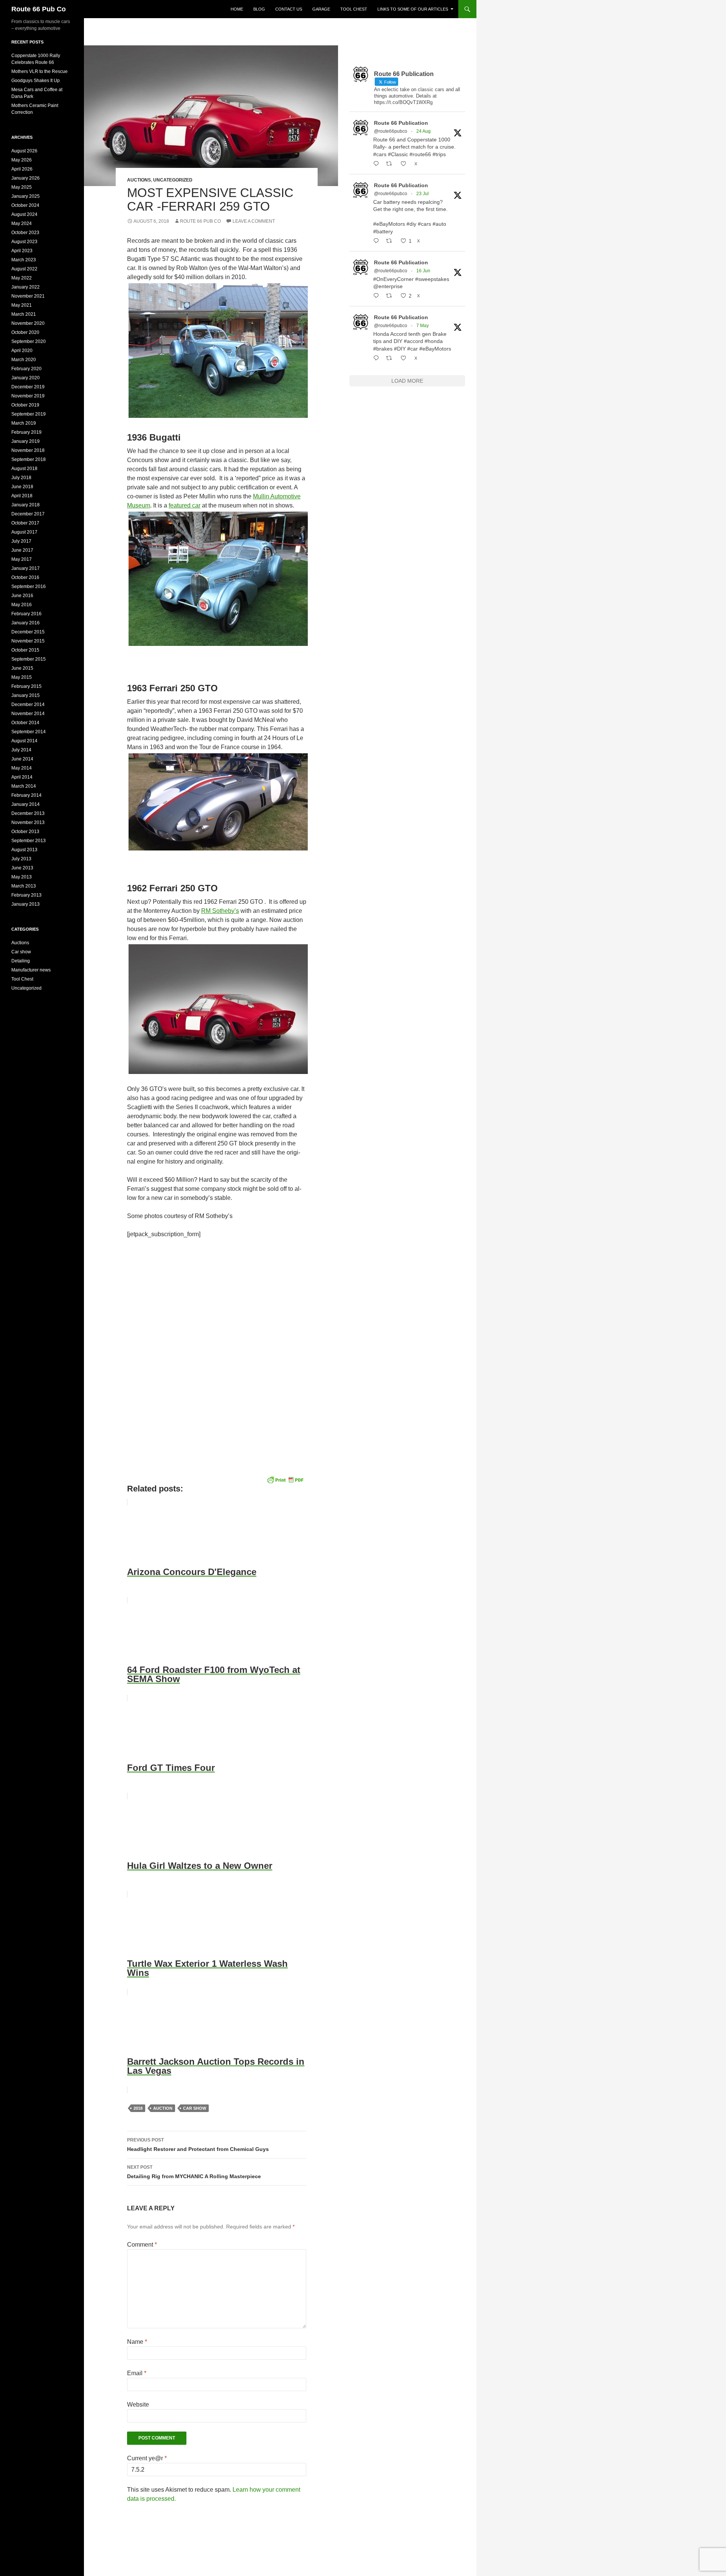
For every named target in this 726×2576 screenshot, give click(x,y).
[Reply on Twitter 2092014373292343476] (378, 164)
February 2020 (26, 369)
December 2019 (28, 387)
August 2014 (24, 741)
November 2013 (28, 822)
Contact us (289, 9)
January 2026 (26, 178)
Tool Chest (354, 9)
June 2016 (22, 596)
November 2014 (28, 714)
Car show (21, 952)
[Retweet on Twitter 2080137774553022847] (391, 241)
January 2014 (26, 804)
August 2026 (24, 151)
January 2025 (26, 196)
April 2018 (22, 496)
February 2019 (26, 432)
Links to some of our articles (413, 9)
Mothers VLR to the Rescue (40, 71)
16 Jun (423, 271)
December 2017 (28, 514)
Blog (259, 9)
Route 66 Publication (401, 123)
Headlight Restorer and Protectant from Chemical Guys (198, 2145)
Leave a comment (254, 221)
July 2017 (21, 541)
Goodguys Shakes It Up (36, 81)
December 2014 (28, 705)
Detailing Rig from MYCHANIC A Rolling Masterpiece (194, 2172)
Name (137, 2342)
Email (137, 2373)
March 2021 (24, 314)
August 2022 (24, 269)
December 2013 (28, 813)
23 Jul (423, 194)
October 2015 (25, 650)
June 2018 (22, 487)
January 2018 (26, 505)
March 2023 (24, 260)
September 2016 (29, 587)
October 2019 (25, 405)
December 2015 (28, 632)
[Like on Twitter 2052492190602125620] (406, 358)
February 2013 (26, 895)
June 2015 (22, 668)
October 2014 (25, 723)
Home (237, 9)
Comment (142, 2245)
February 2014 (26, 795)
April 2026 (22, 169)
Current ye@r (147, 2458)
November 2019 (28, 396)
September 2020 (29, 341)
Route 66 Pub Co (39, 9)
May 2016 (22, 605)
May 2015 (22, 677)
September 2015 (29, 659)
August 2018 (24, 469)
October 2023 (25, 233)
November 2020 (28, 323)
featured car (185, 505)
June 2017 (22, 550)
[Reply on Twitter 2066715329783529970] (378, 296)
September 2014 (29, 732)
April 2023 (22, 251)
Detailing (21, 961)
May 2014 (22, 768)
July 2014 (21, 750)
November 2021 (28, 296)
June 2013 (22, 868)
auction (163, 2108)
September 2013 (29, 841)
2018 (138, 2108)
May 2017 (22, 559)
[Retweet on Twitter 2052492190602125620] (391, 358)
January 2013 (26, 904)
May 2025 (22, 187)
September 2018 (29, 459)
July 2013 (21, 859)
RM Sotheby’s (220, 911)
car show (195, 2108)
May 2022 (22, 278)
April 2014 (22, 777)
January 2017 (26, 568)
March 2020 (24, 360)
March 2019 (24, 423)
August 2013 (24, 850)
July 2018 (21, 478)
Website (138, 2405)
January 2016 (26, 623)
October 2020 (25, 332)
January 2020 (26, 378)
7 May (423, 326)
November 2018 (28, 450)
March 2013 (24, 886)
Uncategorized (173, 180)
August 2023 (24, 242)
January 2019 (26, 441)
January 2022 (26, 287)
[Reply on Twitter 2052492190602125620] (378, 358)
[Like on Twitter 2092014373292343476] (406, 164)
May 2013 (22, 877)
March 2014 (24, 786)
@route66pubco (391, 131)
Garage (321, 9)
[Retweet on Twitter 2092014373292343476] (391, 164)
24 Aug (423, 131)
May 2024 (22, 223)
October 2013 (25, 832)
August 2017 (24, 532)
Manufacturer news (31, 970)
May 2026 (22, 160)
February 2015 (26, 686)
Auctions (139, 180)
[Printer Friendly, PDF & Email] (285, 1479)
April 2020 (22, 351)
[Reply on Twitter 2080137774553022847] (378, 241)
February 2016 (26, 614)
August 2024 (24, 214)
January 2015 (26, 695)
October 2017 (25, 523)
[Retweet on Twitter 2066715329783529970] (391, 296)
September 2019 (29, 414)
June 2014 (22, 759)
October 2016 (25, 577)
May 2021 (22, 305)
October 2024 (25, 205)
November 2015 (28, 641)
